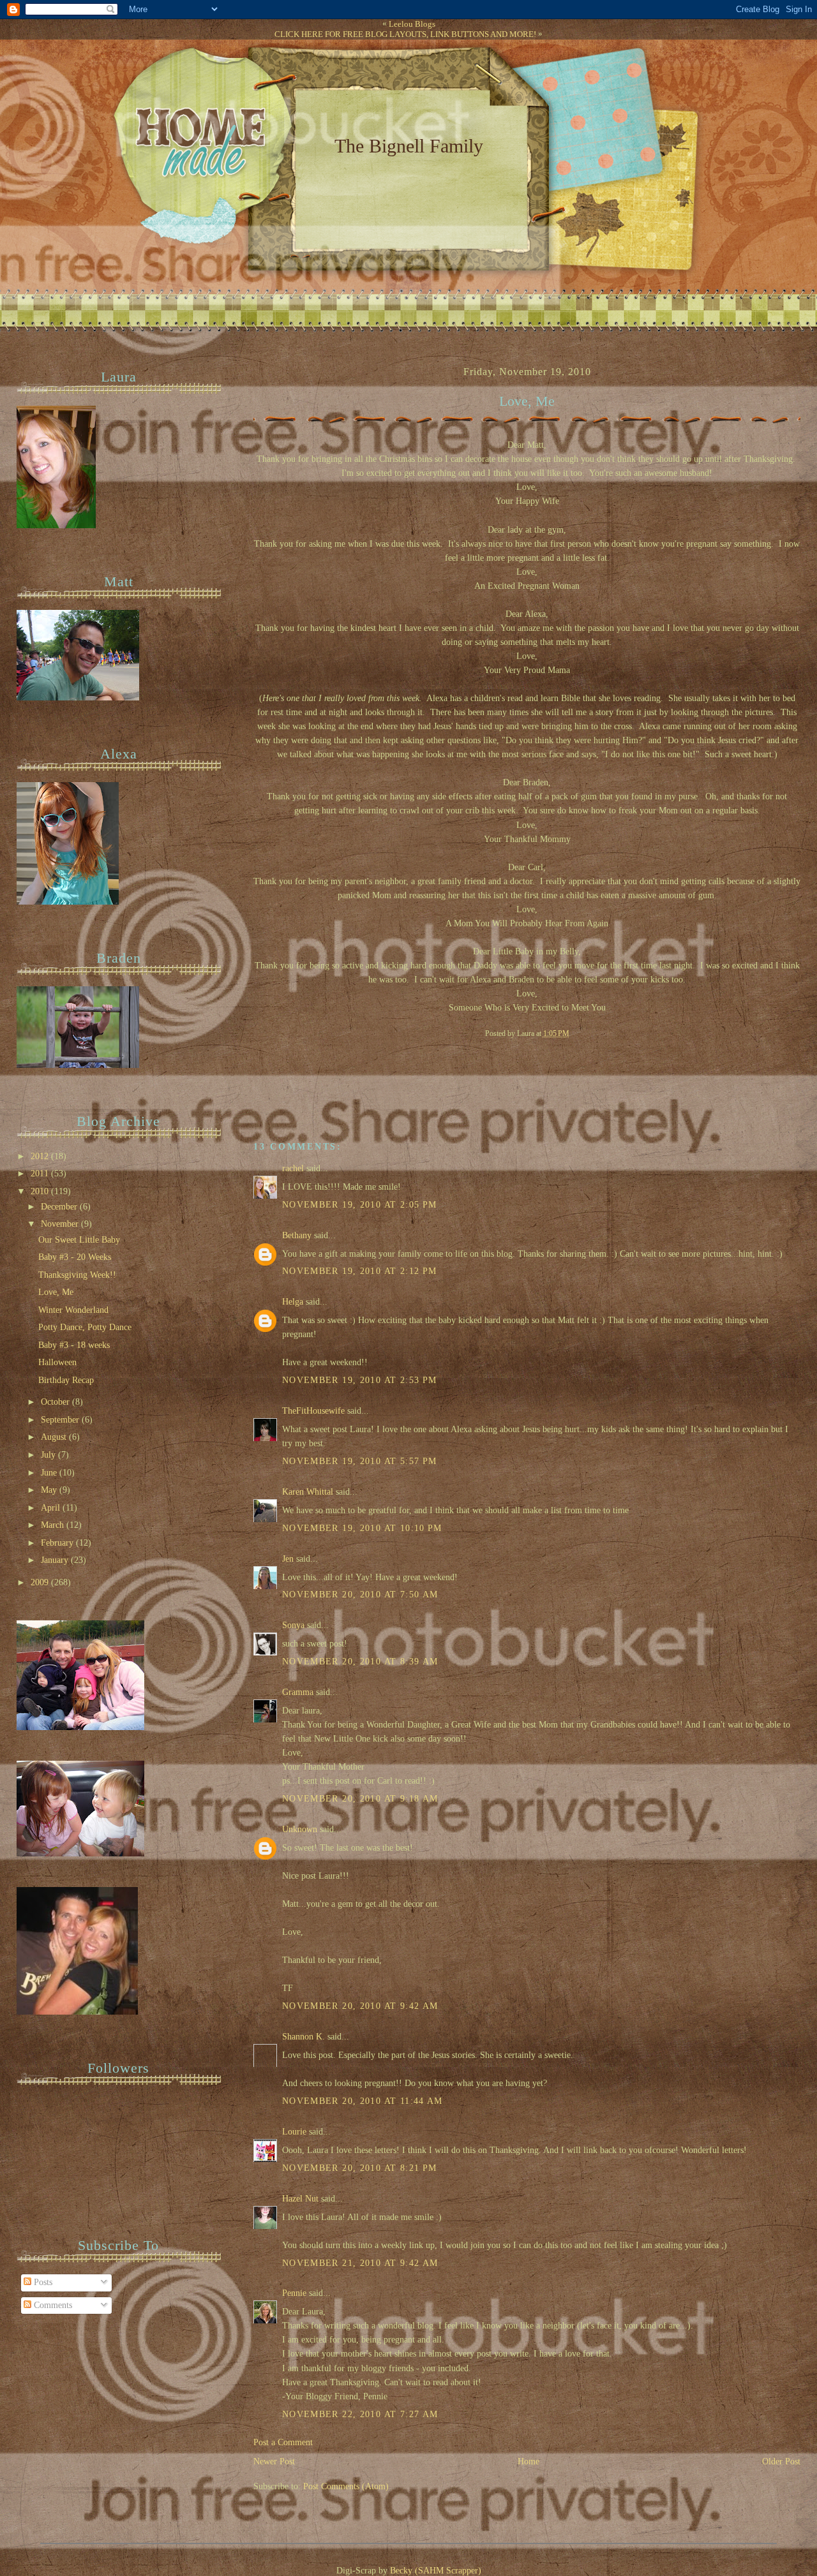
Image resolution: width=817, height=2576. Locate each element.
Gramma (298, 1692)
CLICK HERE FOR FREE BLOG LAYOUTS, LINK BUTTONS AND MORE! (405, 34)
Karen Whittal (308, 1492)
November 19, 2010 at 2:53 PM (360, 1380)
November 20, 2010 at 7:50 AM (360, 1595)
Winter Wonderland (73, 1310)
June (50, 1473)
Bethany (297, 1235)
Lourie (294, 2132)
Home (528, 2461)
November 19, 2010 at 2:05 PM (360, 1205)
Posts (42, 2282)
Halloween (57, 1362)
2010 (41, 1191)
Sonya (293, 1625)
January (56, 1560)
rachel (293, 1168)
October (56, 1402)
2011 (41, 1173)
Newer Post (274, 2461)
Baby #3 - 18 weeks (74, 1345)
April (52, 1508)
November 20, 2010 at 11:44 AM (363, 2101)
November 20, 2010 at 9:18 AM (360, 1799)
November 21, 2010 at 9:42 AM (360, 2263)
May (50, 1490)
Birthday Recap (66, 1380)
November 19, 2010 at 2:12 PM (360, 1271)
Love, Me (527, 401)
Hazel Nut (300, 2199)
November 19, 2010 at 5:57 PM (360, 1461)
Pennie (294, 2293)
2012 (41, 1156)
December (60, 1207)
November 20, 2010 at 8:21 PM (360, 2168)
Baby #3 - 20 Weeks (75, 1257)
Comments (52, 2305)
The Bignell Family (409, 146)
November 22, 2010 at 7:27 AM (360, 2414)
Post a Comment (283, 2442)
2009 (41, 1582)
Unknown (300, 1829)
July (49, 1455)
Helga (293, 1302)
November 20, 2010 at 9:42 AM (360, 2006)
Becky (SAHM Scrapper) (436, 2571)
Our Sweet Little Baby (79, 1240)
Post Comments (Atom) (346, 2486)
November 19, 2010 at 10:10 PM (362, 1528)
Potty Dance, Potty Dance (85, 1327)
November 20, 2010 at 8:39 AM (360, 1662)
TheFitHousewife (313, 1411)
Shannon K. (304, 2037)
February (58, 1543)
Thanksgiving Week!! (77, 1275)
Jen (288, 1559)
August (55, 1437)
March (54, 1525)
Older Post (781, 2461)
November (61, 1224)
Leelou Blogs (412, 24)
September (61, 1420)
